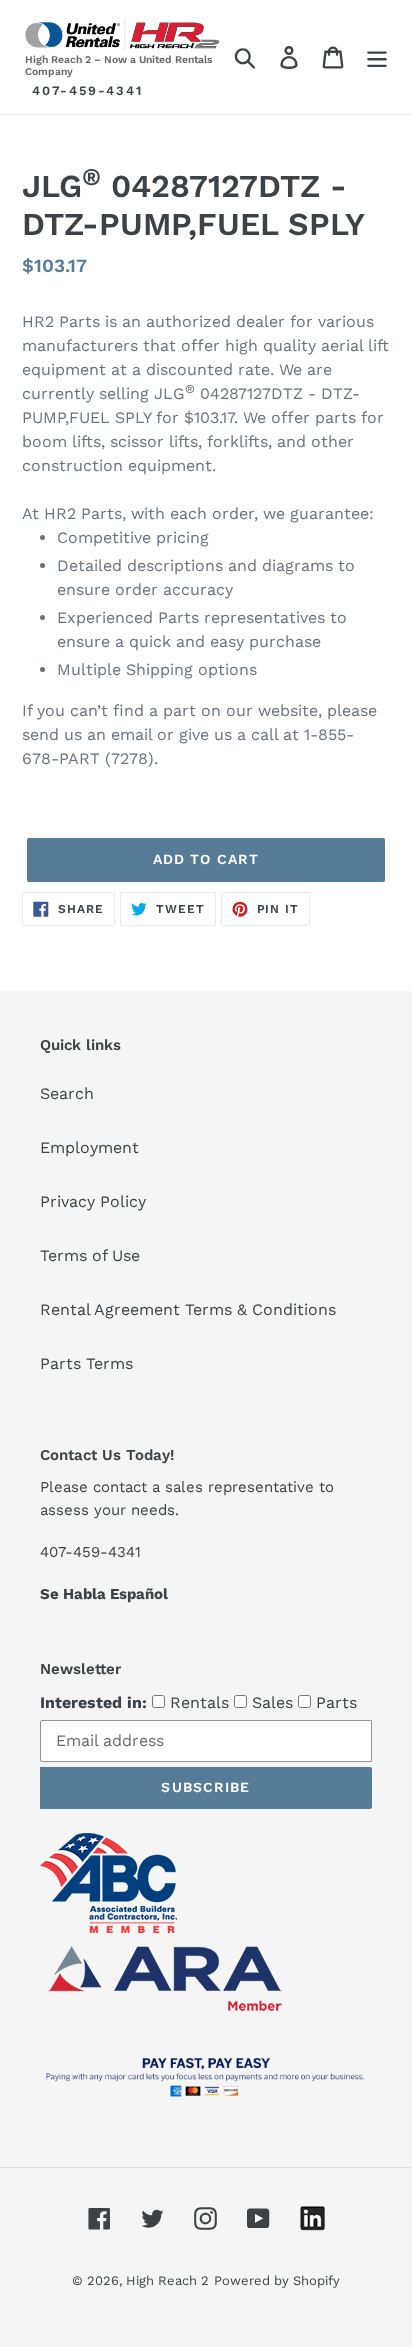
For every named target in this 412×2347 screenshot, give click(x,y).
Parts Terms (86, 1363)
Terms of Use (90, 1255)
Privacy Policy (93, 1201)
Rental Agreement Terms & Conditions (188, 1309)
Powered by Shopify (277, 2280)
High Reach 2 (167, 2280)
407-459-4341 (87, 90)
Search (67, 1093)
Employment (89, 1147)
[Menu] (377, 57)
